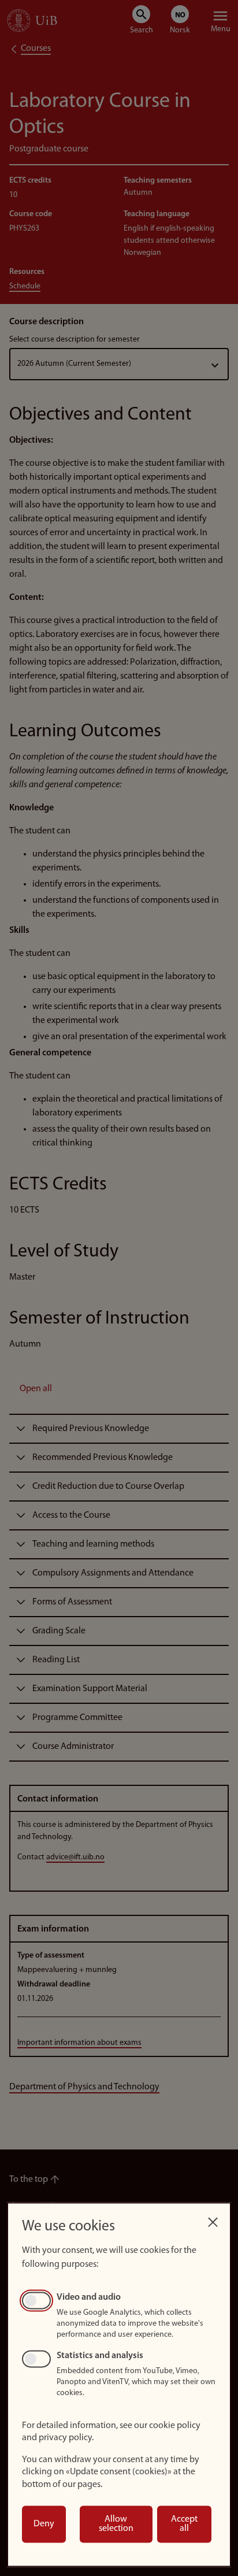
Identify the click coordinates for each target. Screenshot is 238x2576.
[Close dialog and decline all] (213, 2219)
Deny (44, 2524)
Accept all (184, 2524)
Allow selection (116, 2524)
